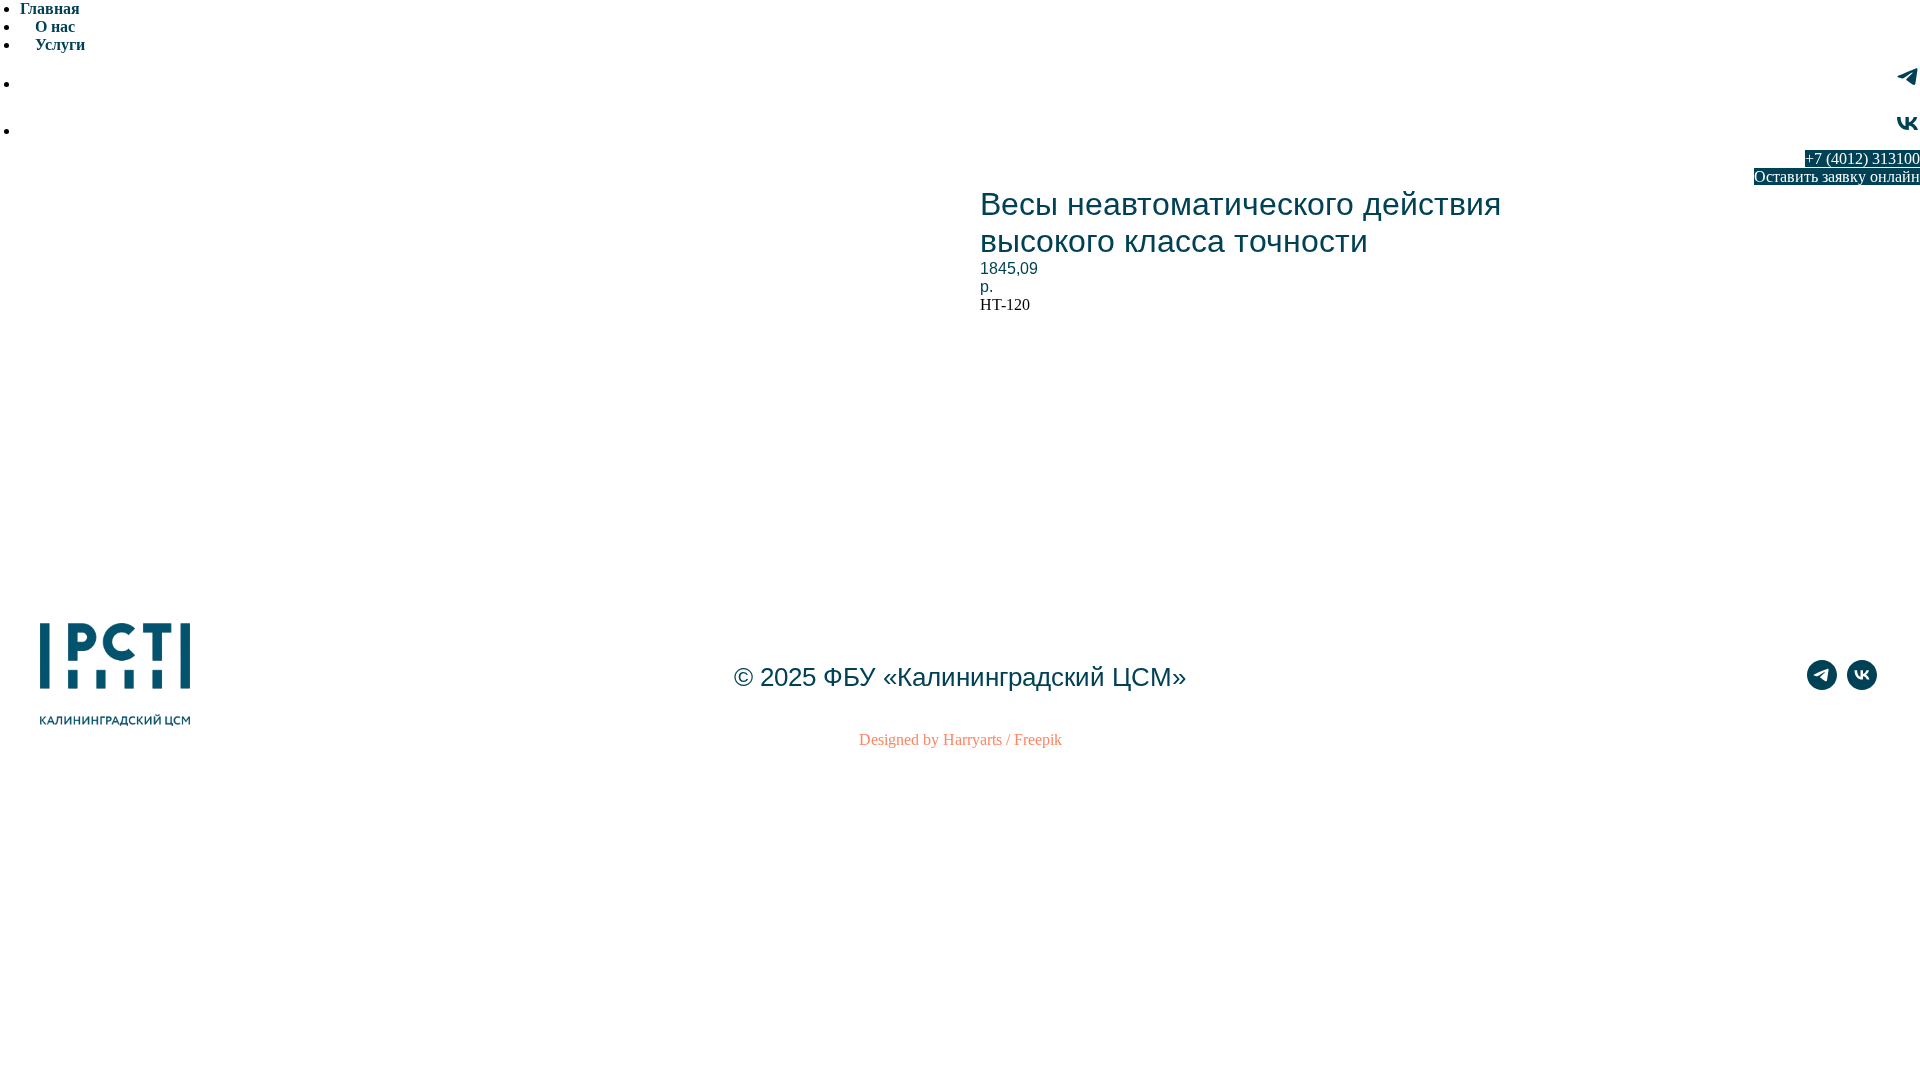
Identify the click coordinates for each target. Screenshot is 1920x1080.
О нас (55, 26)
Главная (50, 8)
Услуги (60, 44)
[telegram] (1907, 83)
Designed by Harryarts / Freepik (960, 739)
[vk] (1907, 130)
